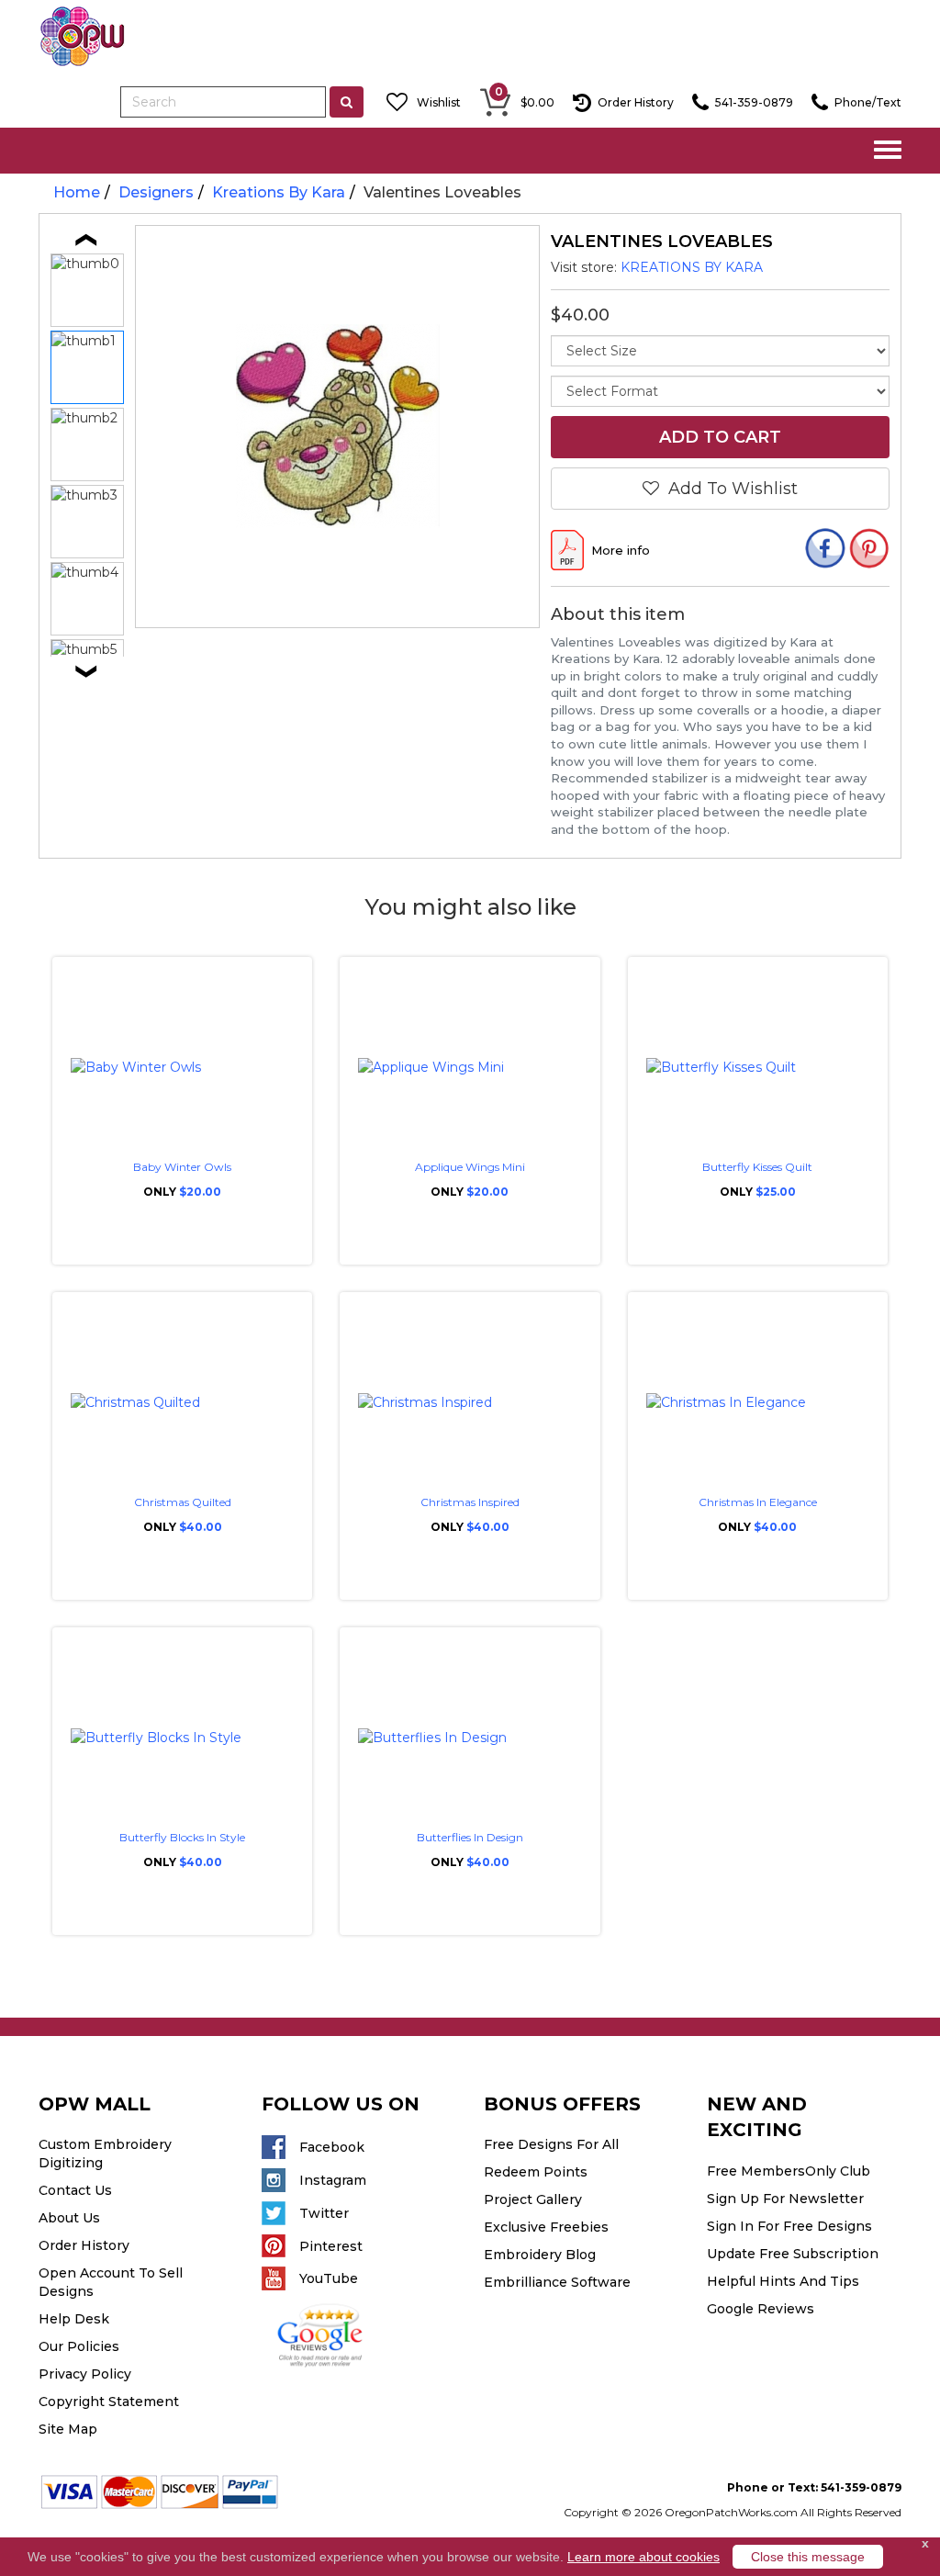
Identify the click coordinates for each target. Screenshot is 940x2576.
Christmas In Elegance (758, 1502)
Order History (84, 2245)
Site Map (68, 2429)
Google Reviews (761, 2309)
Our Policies (79, 2346)
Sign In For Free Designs (789, 2226)
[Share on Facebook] (825, 551)
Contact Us (75, 2190)
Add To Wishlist (728, 489)
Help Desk (74, 2319)
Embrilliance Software (557, 2282)
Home (77, 192)
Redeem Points (536, 2172)
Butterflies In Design (470, 1837)
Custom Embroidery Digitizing (105, 2154)
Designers (156, 192)
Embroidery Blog (540, 2255)
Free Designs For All (551, 2144)
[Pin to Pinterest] (869, 551)
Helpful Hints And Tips (783, 2281)
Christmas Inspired (470, 1502)
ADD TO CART (720, 437)
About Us (69, 2218)
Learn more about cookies (643, 2557)
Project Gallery (533, 2199)
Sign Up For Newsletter (785, 2199)
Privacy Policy (85, 2374)
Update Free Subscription (793, 2254)
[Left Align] (347, 102)
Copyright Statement (109, 2402)
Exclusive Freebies (546, 2227)
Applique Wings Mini (470, 1167)
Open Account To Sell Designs (111, 2282)
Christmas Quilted (183, 1502)
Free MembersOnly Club (789, 2171)
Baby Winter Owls (182, 1167)
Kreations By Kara (279, 192)
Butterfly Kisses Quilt (757, 1167)
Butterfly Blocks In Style (182, 1837)
